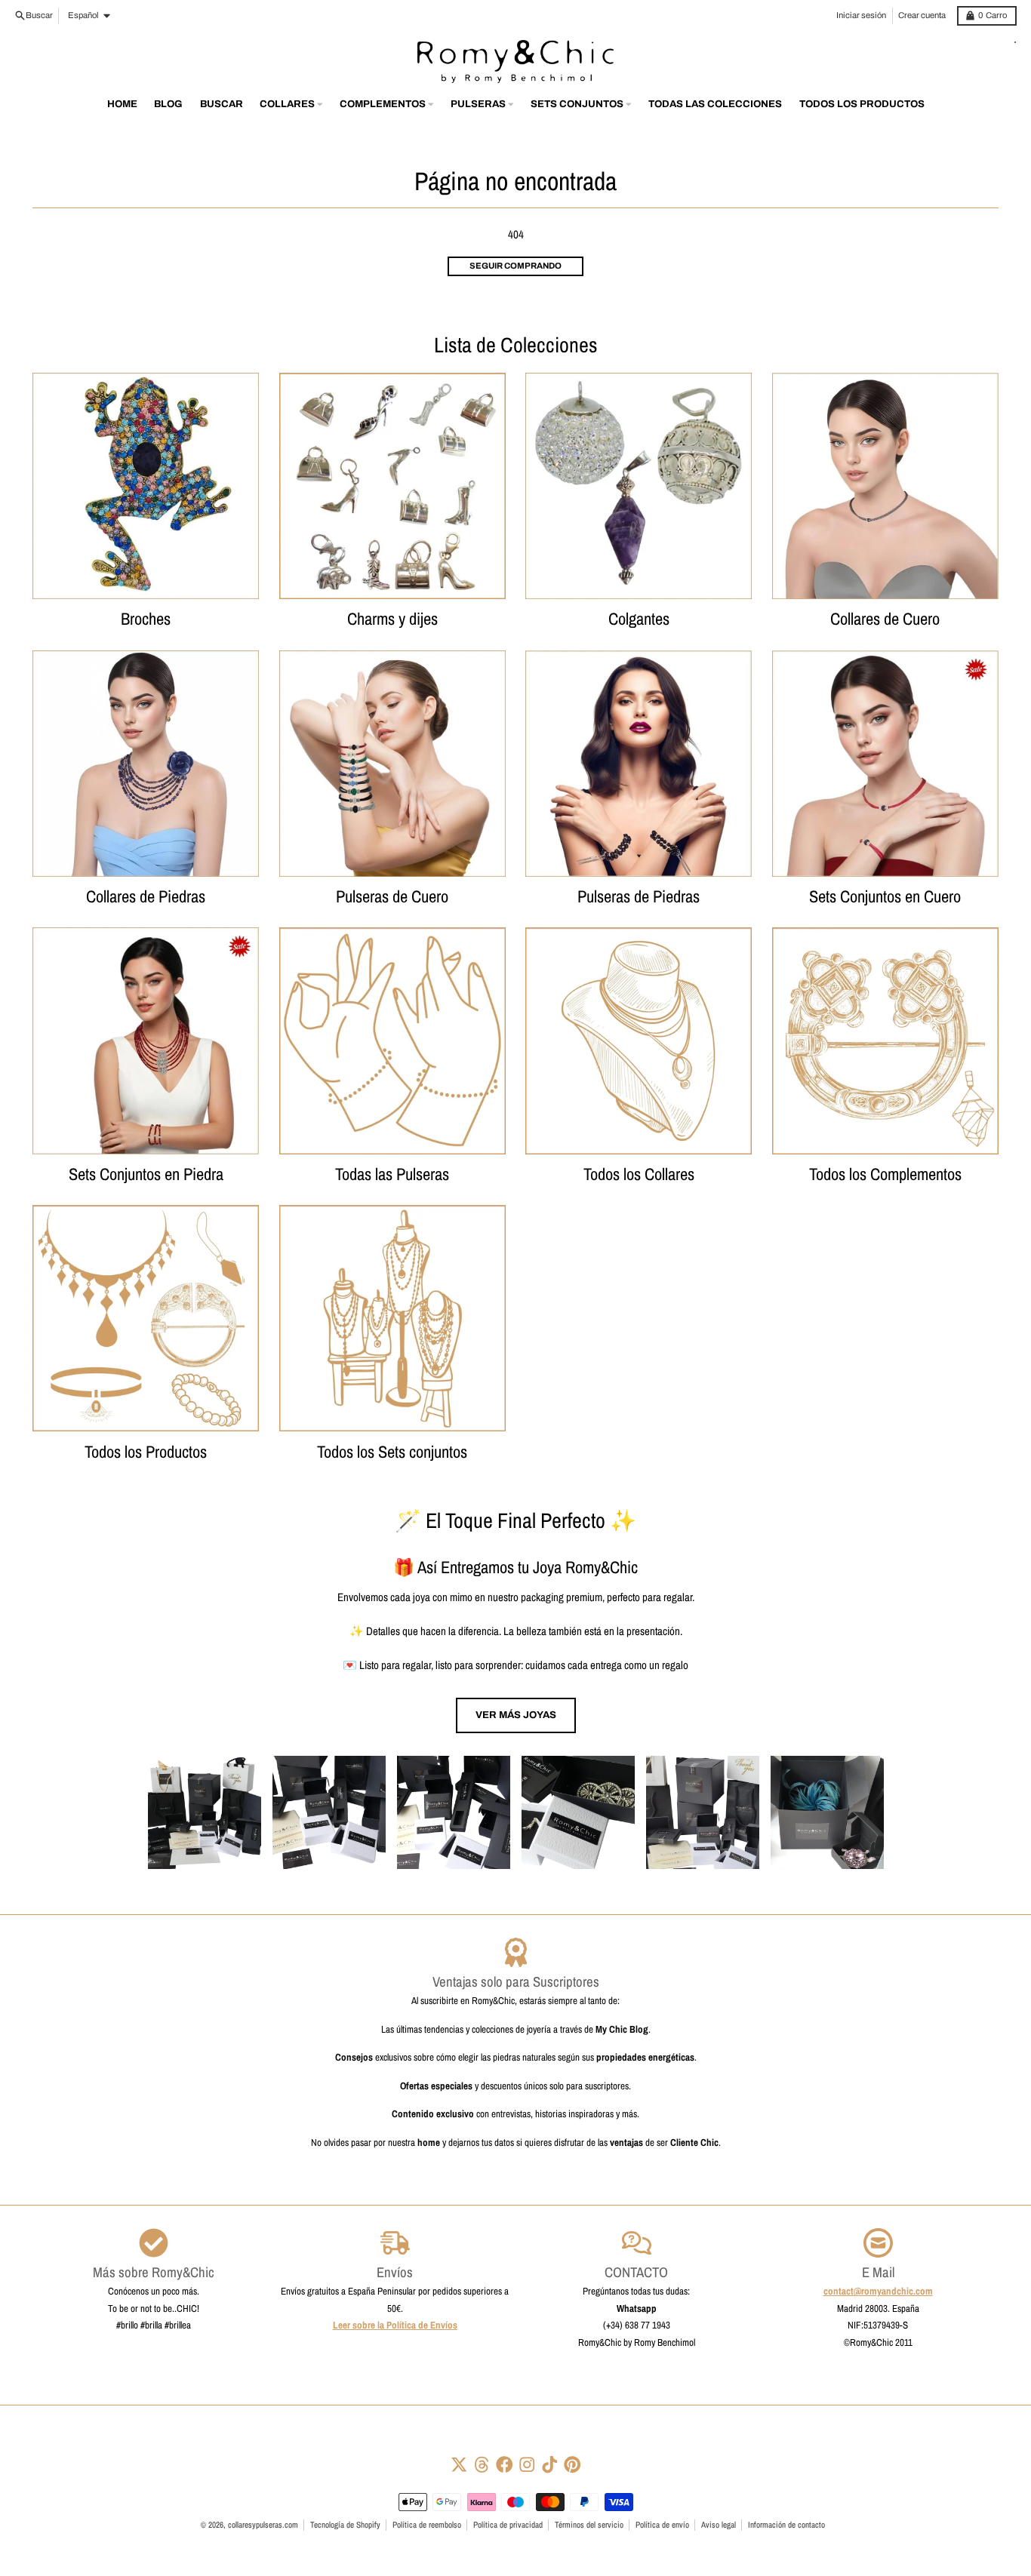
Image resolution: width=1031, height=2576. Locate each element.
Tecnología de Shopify (345, 2525)
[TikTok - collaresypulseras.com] (550, 2465)
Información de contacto (786, 2525)
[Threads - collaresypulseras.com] (482, 2465)
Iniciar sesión (861, 15)
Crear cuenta (922, 15)
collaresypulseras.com (263, 2525)
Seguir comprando (515, 266)
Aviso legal (719, 2525)
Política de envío (662, 2525)
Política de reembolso (427, 2525)
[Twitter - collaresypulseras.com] (459, 2465)
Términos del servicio (589, 2525)
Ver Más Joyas (516, 1715)
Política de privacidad (508, 2525)
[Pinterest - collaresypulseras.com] (572, 2465)
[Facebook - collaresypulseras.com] (505, 2465)
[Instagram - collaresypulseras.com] (527, 2465)
